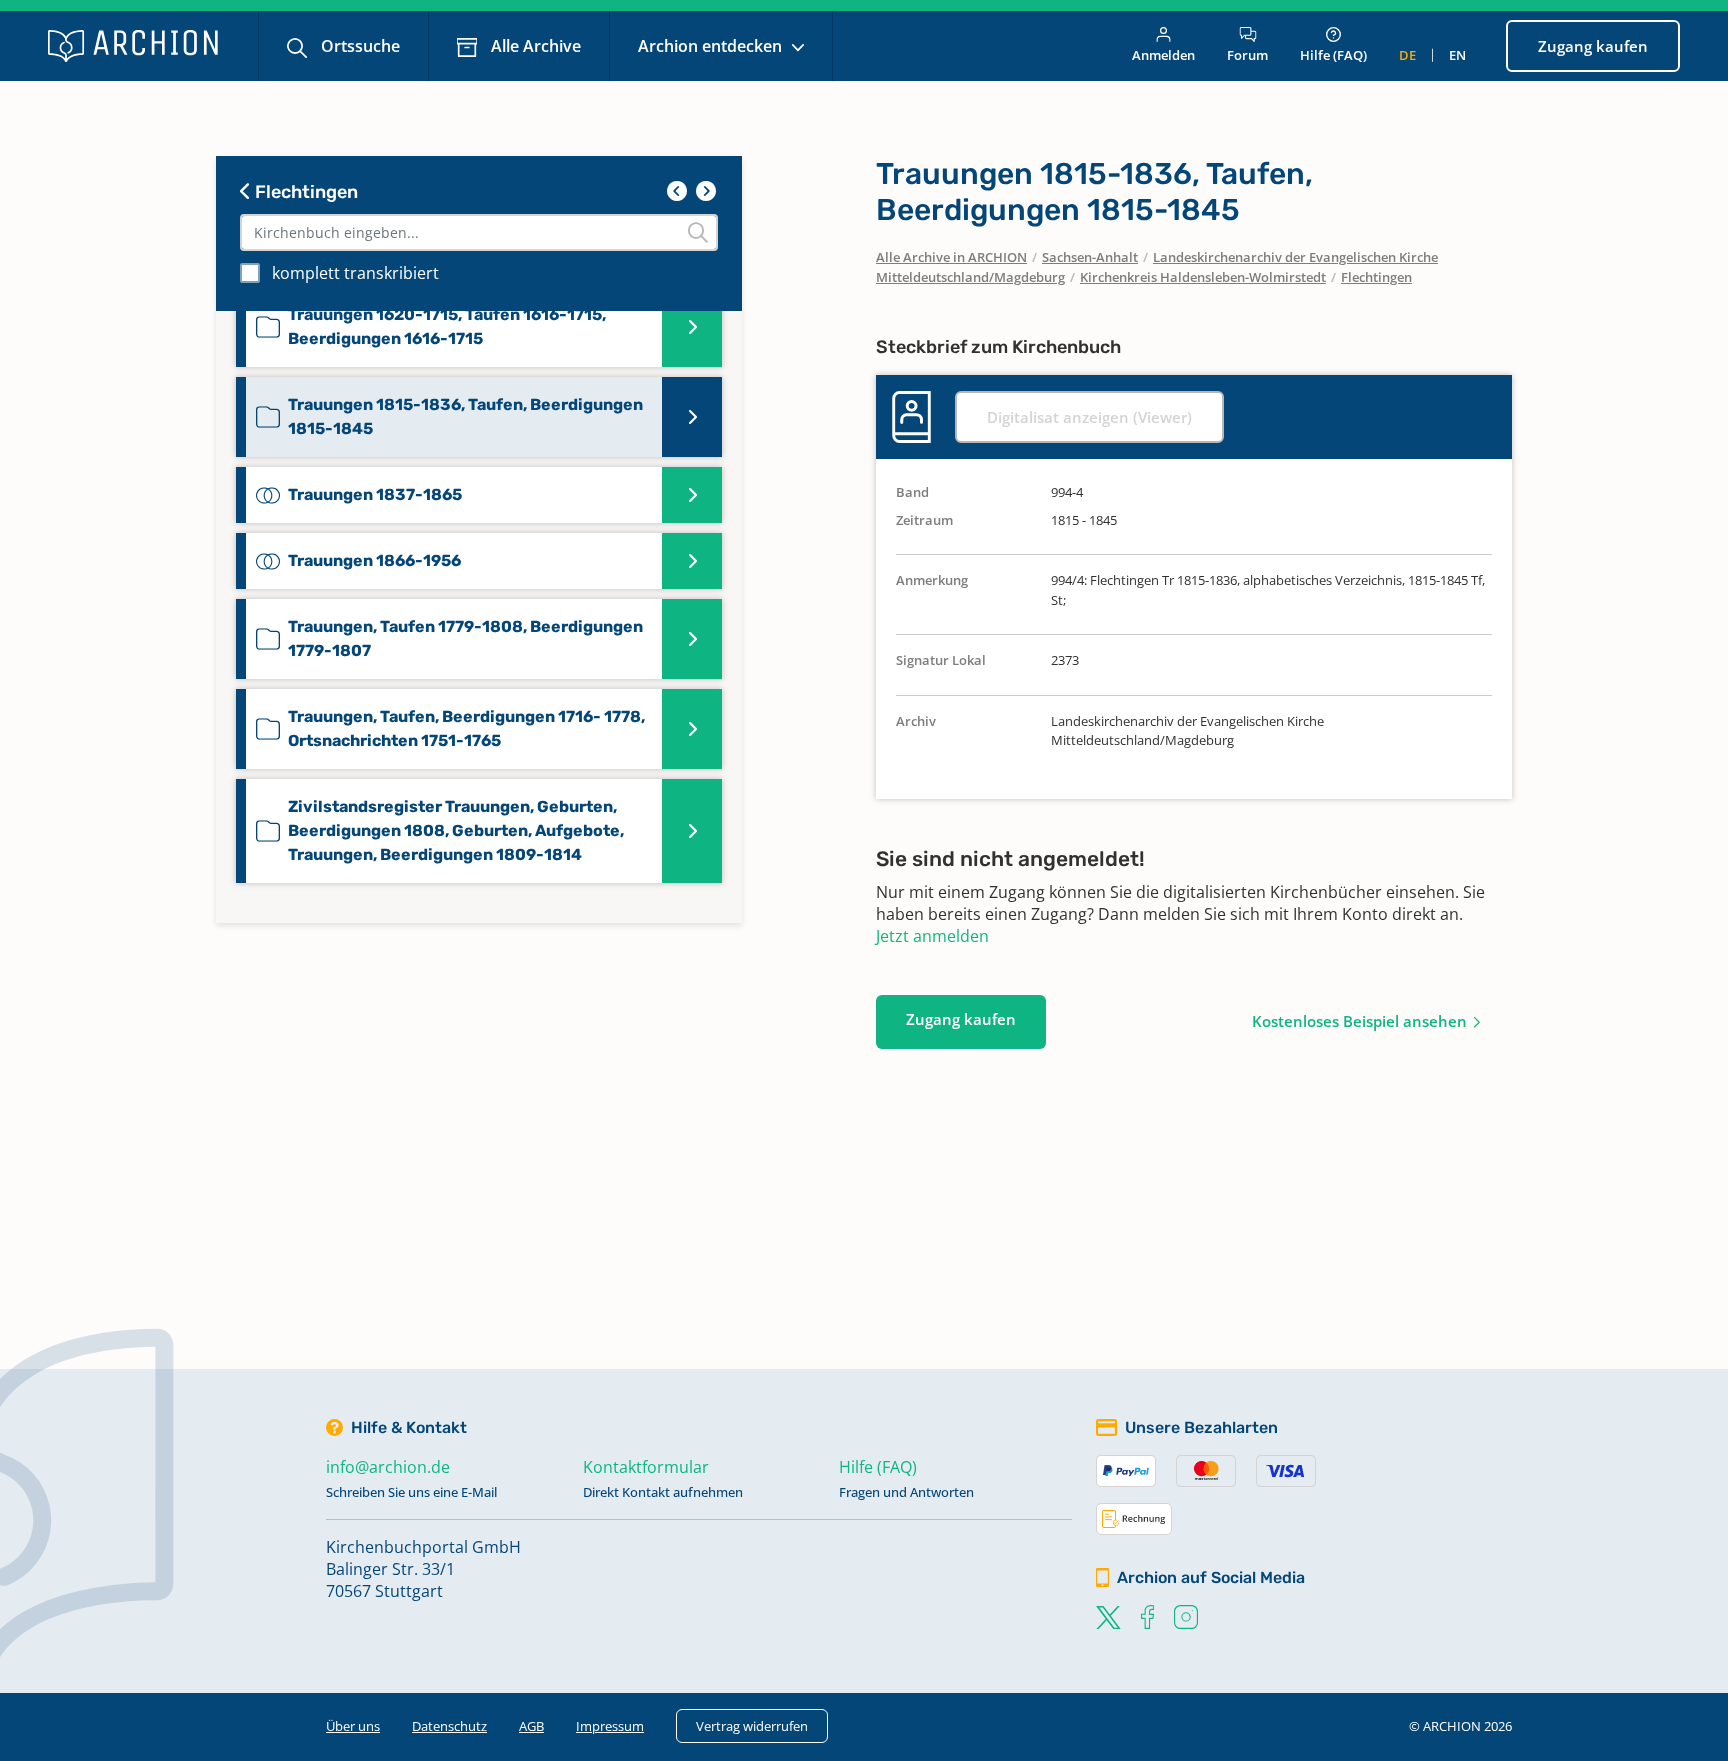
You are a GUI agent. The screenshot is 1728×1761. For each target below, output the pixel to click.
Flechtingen (304, 192)
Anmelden (1163, 55)
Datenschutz (449, 1726)
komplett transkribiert (355, 273)
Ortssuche (358, 46)
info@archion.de (388, 1467)
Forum (1247, 55)
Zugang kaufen (1593, 46)
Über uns (353, 1726)
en (1457, 55)
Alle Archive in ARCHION (951, 257)
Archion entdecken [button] (712, 46)
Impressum (610, 1726)
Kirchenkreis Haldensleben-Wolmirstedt (1203, 277)
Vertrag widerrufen (752, 1726)
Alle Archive (534, 46)
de (1407, 55)
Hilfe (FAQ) (1333, 55)
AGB (531, 1726)
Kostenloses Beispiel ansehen (1359, 1021)
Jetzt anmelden (932, 936)
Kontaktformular (646, 1467)
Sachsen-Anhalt (1090, 257)
